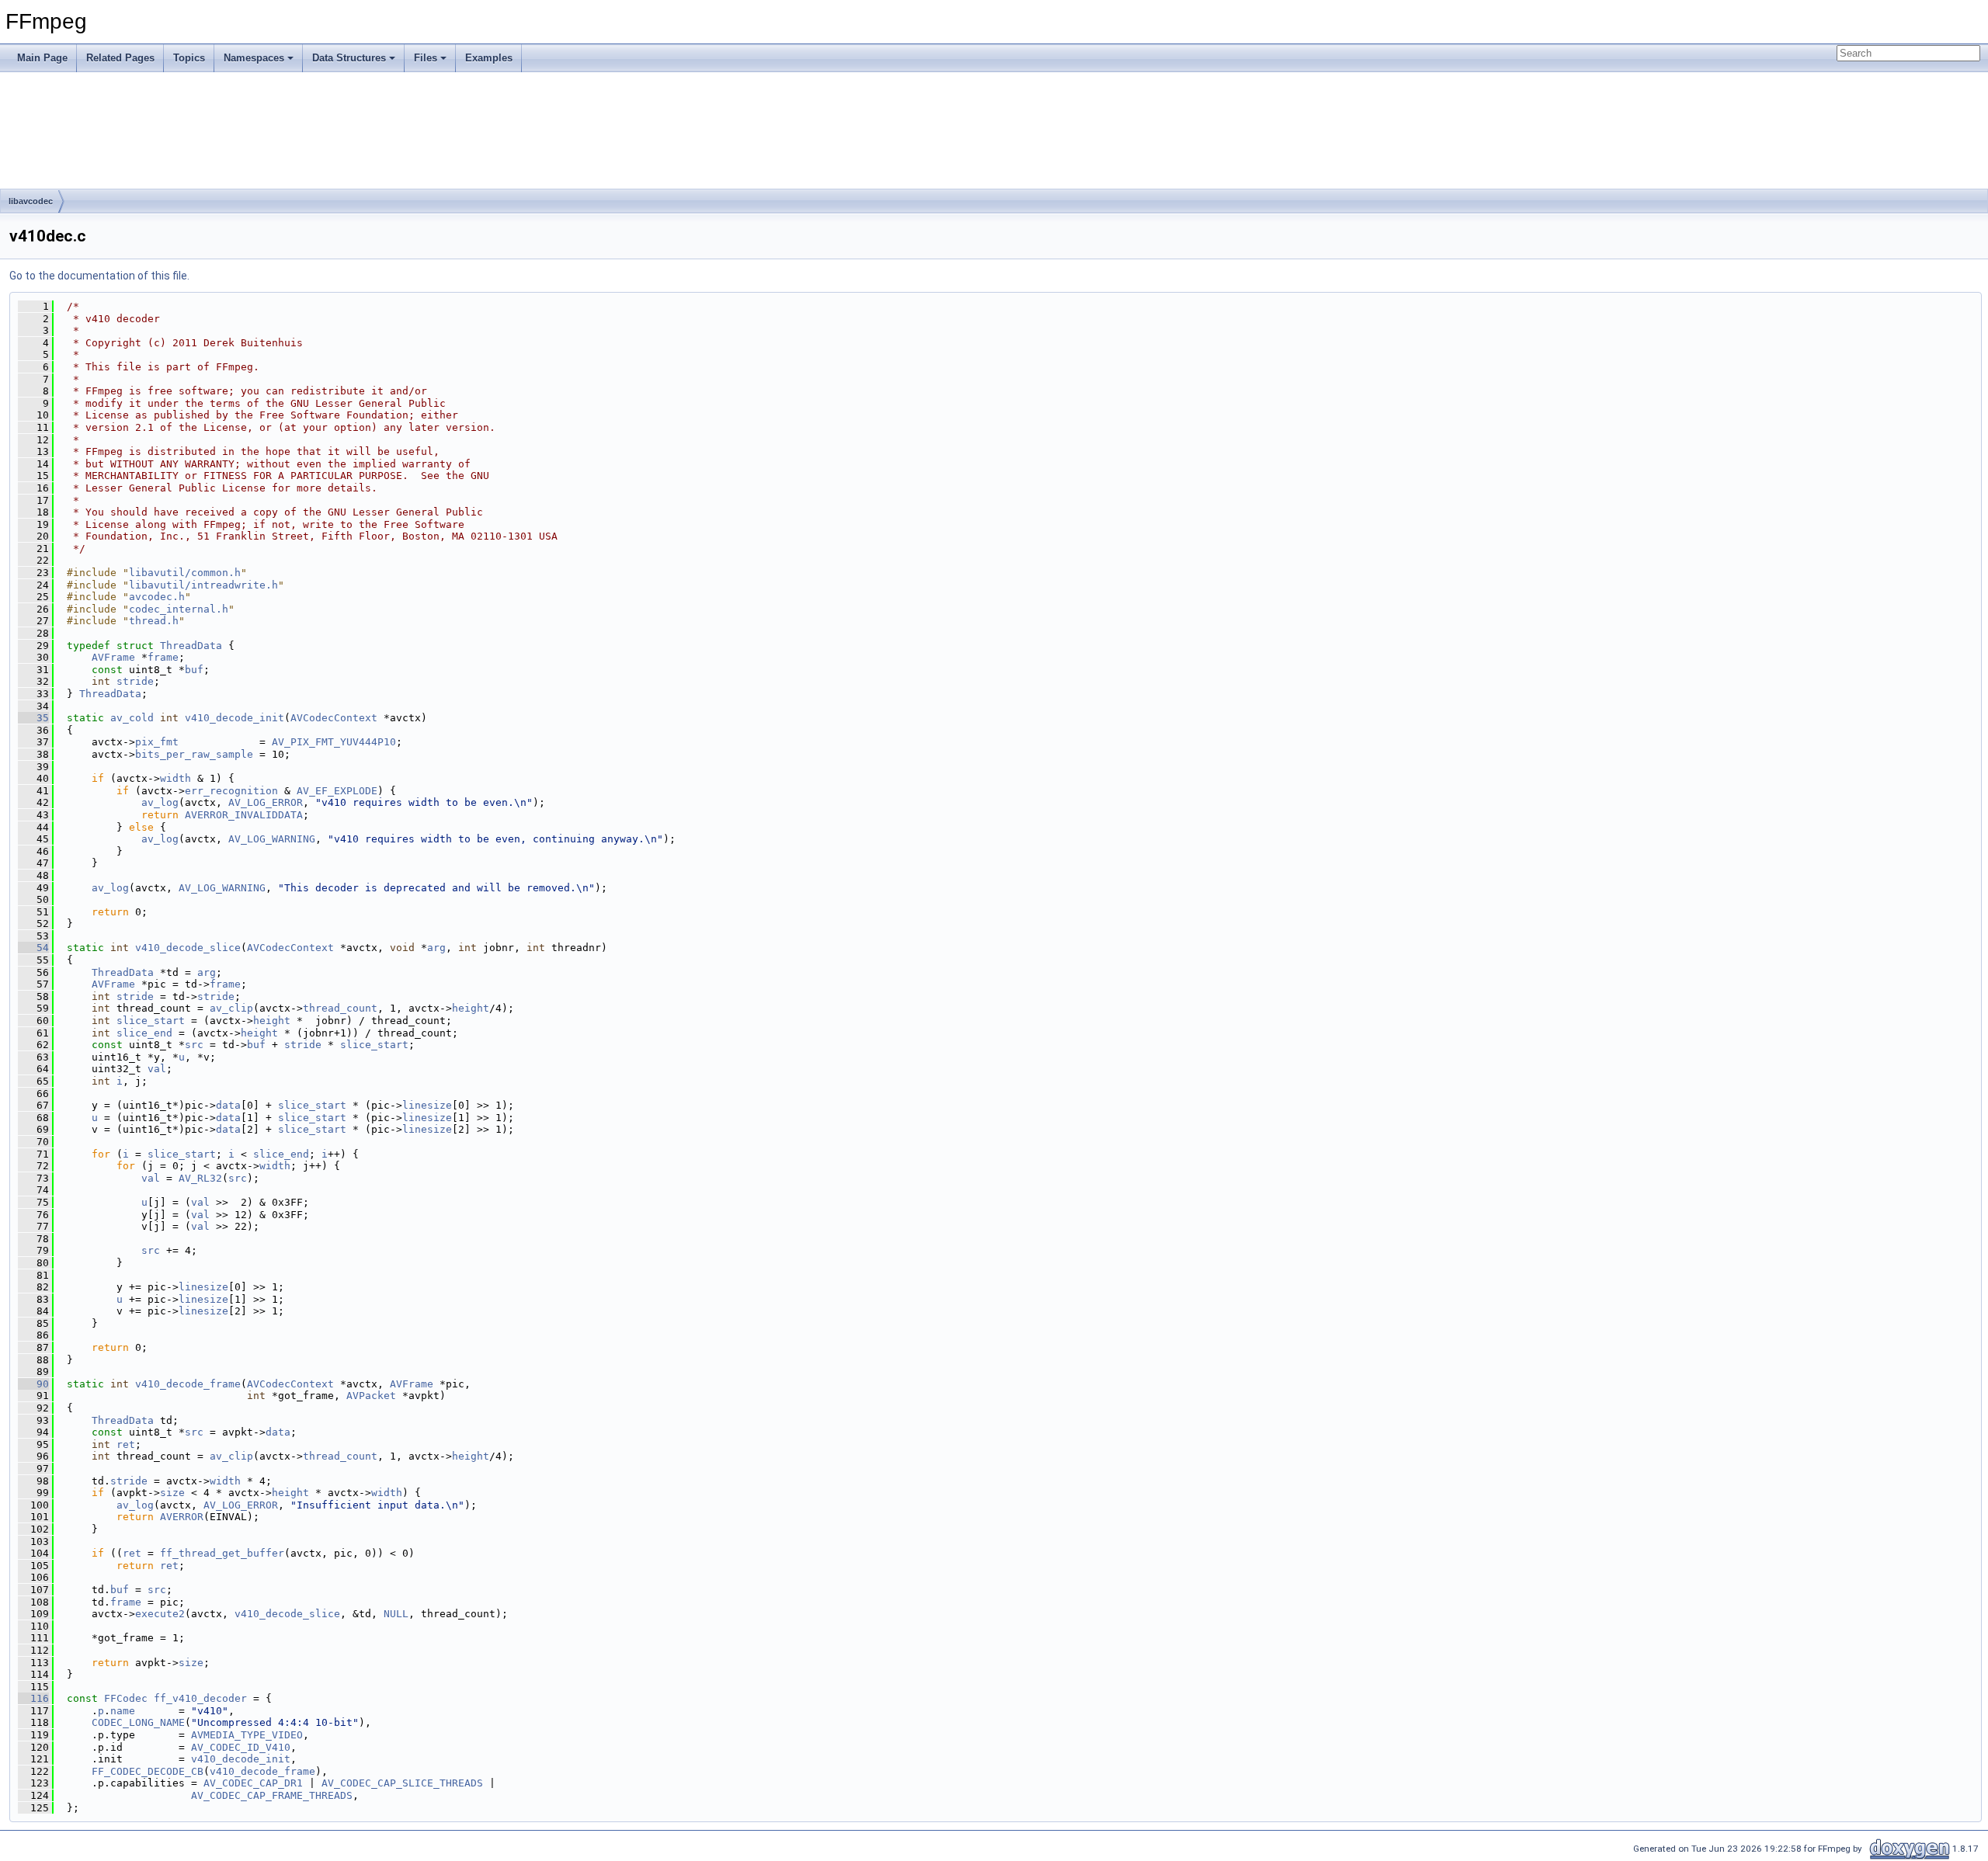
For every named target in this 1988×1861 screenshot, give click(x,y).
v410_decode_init (235, 718)
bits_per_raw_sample (194, 754)
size (172, 1493)
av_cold (132, 718)
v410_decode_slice (188, 948)
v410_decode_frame (188, 1384)
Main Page (42, 58)
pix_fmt (157, 742)
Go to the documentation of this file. (99, 276)
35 (33, 718)
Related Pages (120, 58)
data (228, 1105)
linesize (427, 1105)
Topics (189, 58)
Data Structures (349, 58)
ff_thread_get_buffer (222, 1553)
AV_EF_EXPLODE (337, 791)
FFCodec (126, 1698)
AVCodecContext (334, 718)
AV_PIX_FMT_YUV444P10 (334, 742)
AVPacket (371, 1396)
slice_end (144, 1033)
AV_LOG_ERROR (266, 802)
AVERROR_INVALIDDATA (244, 815)
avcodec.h (157, 597)
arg (436, 948)
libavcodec (31, 201)
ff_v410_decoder (200, 1698)
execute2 (160, 1614)
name (123, 1711)
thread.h (154, 621)
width (176, 778)
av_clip (231, 1008)
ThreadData (191, 646)
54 (33, 948)
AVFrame (113, 657)
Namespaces (254, 58)
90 (33, 1384)
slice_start (151, 1021)
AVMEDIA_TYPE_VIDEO (247, 1735)
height (471, 1008)
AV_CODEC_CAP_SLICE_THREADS (402, 1783)
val (157, 1069)
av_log (160, 802)
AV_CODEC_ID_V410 (241, 1747)
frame (163, 657)
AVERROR (182, 1517)
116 (33, 1698)
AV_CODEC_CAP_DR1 (253, 1783)
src (194, 1045)
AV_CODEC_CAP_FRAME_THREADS (272, 1795)
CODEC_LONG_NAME (138, 1722)
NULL (396, 1614)
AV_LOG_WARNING (272, 839)
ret (126, 1444)
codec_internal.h (179, 609)
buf (194, 670)
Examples (489, 58)
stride (135, 681)
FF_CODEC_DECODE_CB (148, 1771)
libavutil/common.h (185, 573)
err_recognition (231, 791)
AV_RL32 (200, 1178)
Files (426, 58)
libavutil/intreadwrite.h (203, 585)
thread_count (340, 1008)
